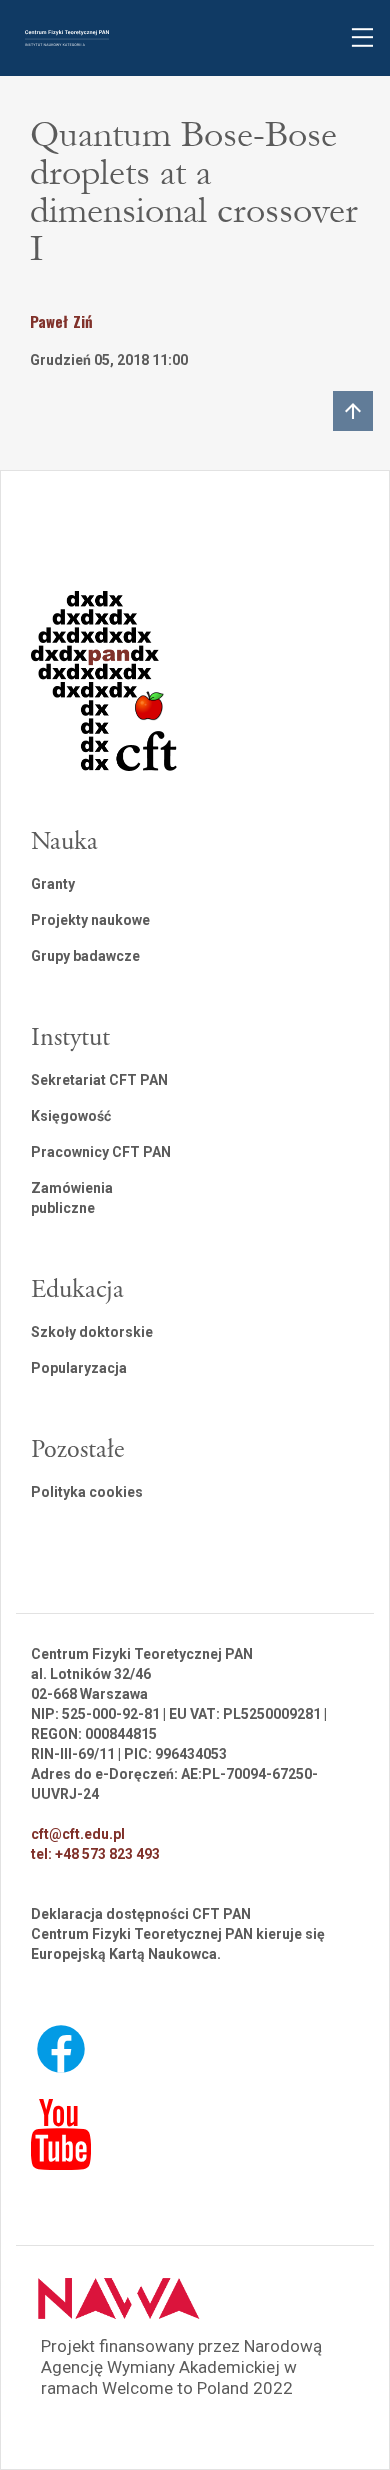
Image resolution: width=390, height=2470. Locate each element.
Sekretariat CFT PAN (99, 1080)
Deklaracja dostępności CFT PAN (141, 1914)
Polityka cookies (87, 1492)
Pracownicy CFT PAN (101, 1152)
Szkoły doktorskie (92, 1332)
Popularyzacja (79, 1368)
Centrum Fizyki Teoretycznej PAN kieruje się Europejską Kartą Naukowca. (178, 1944)
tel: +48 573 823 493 (95, 1854)
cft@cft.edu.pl (78, 1834)
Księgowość (71, 1116)
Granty (53, 884)
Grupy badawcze (85, 956)
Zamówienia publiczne (72, 1198)
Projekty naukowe (90, 920)
